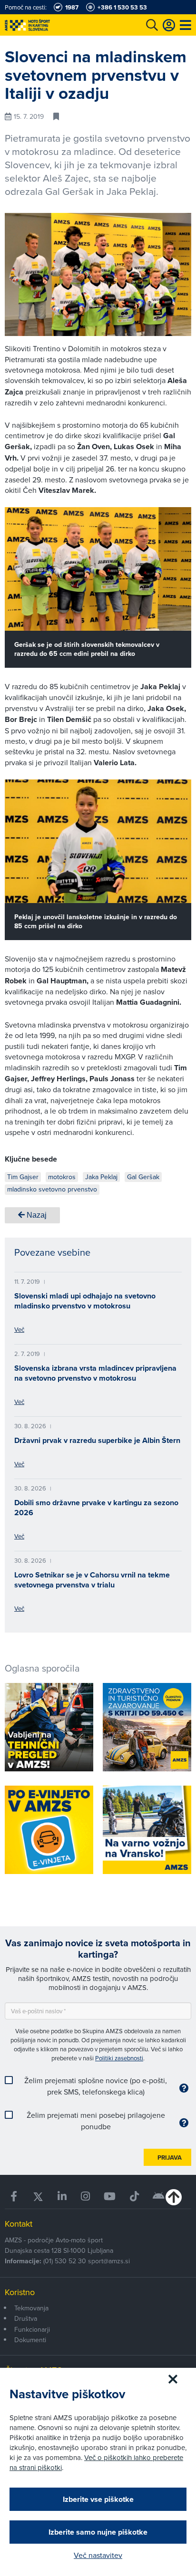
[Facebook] (14, 2196)
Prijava (170, 2158)
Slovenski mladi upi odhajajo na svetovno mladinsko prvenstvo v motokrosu (85, 1301)
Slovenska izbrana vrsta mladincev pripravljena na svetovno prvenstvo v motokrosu (95, 1373)
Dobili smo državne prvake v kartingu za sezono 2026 (96, 1508)
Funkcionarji (32, 2329)
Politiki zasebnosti (119, 2058)
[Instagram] (85, 2196)
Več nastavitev (98, 2555)
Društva (26, 2318)
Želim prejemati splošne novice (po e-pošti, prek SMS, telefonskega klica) (96, 2086)
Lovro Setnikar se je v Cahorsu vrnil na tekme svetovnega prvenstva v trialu (92, 1580)
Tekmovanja (31, 2308)
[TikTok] (134, 2196)
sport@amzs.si (109, 2261)
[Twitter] (38, 2196)
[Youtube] (110, 2196)
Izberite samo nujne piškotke (98, 2532)
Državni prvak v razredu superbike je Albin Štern (97, 1440)
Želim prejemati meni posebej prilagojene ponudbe (96, 2121)
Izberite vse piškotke (98, 2499)
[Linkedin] (63, 2196)
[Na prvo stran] (48, 25)
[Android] (159, 2196)
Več (19, 1329)
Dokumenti (30, 2340)
